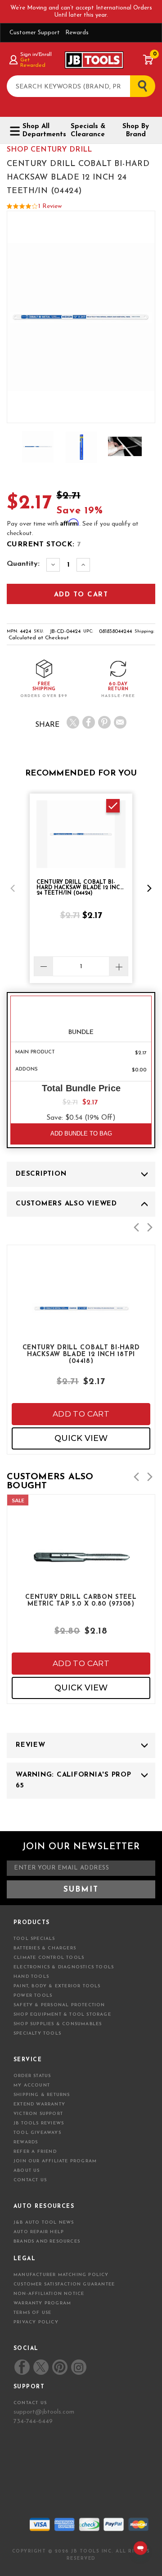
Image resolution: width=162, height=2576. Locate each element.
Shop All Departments (41, 131)
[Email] (120, 722)
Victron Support (38, 2114)
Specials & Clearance (88, 131)
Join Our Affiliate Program (55, 2161)
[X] (73, 722)
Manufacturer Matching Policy (61, 2275)
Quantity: (23, 564)
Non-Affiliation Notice (49, 2294)
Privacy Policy (36, 2322)
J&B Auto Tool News (44, 2223)
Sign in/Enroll (36, 55)
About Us (27, 2171)
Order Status (32, 2076)
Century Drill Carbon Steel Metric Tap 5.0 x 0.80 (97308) (81, 1601)
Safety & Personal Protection (59, 2005)
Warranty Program (42, 2303)
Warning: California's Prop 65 (74, 1780)
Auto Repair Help (39, 2232)
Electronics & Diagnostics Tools (64, 1967)
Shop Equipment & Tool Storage (62, 2015)
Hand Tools (31, 1977)
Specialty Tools (37, 2034)
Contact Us (30, 2180)
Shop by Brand (136, 131)
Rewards (77, 33)
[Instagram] (78, 2367)
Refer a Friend (35, 2152)
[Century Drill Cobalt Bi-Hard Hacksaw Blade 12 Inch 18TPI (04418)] (81, 1330)
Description (41, 1174)
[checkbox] (113, 806)
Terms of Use (32, 2313)
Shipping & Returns (42, 2095)
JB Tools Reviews (39, 2123)
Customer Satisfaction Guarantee (64, 2284)
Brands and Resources (47, 2241)
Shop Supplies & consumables (58, 2024)
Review (31, 1745)
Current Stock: (44, 545)
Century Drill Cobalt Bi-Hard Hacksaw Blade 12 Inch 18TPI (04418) (81, 1354)
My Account (32, 2085)
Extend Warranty (39, 2104)
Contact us (30, 2403)
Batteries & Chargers (45, 1948)
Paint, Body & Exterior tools (57, 1986)
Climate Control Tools (49, 1958)
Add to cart (81, 1414)
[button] (13, 888)
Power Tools (33, 1996)
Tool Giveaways (37, 2133)
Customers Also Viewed (66, 1204)
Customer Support (35, 33)
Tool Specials (34, 1939)
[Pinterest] (104, 722)
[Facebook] (89, 722)
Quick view (81, 1438)
